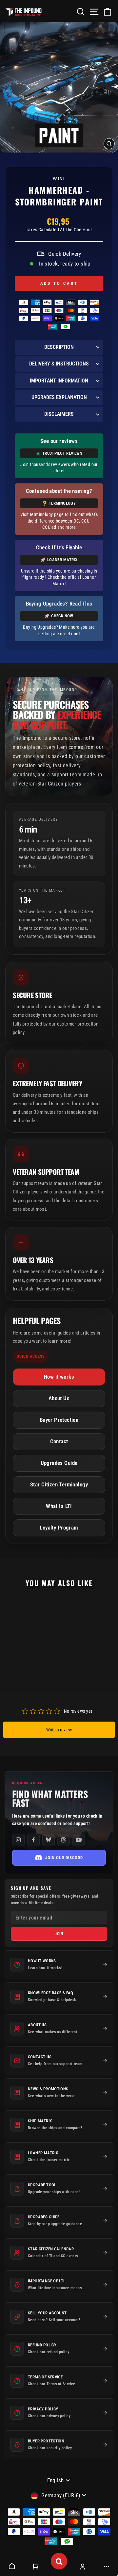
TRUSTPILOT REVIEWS (62, 453)
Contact (59, 1442)
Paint (59, 178)
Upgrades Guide (59, 1463)
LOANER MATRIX (62, 560)
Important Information (59, 381)
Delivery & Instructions (59, 364)
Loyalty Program (59, 1528)
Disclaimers (59, 414)
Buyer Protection (59, 1420)
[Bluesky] (49, 1840)
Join (59, 1934)
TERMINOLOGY (62, 503)
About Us (59, 1398)
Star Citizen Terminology (59, 1485)
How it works (59, 1377)
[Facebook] (33, 1840)
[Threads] (64, 1840)
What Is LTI (59, 1506)
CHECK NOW (62, 616)
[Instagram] (18, 1840)
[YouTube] (79, 1840)
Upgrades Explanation (59, 397)
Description (59, 347)
